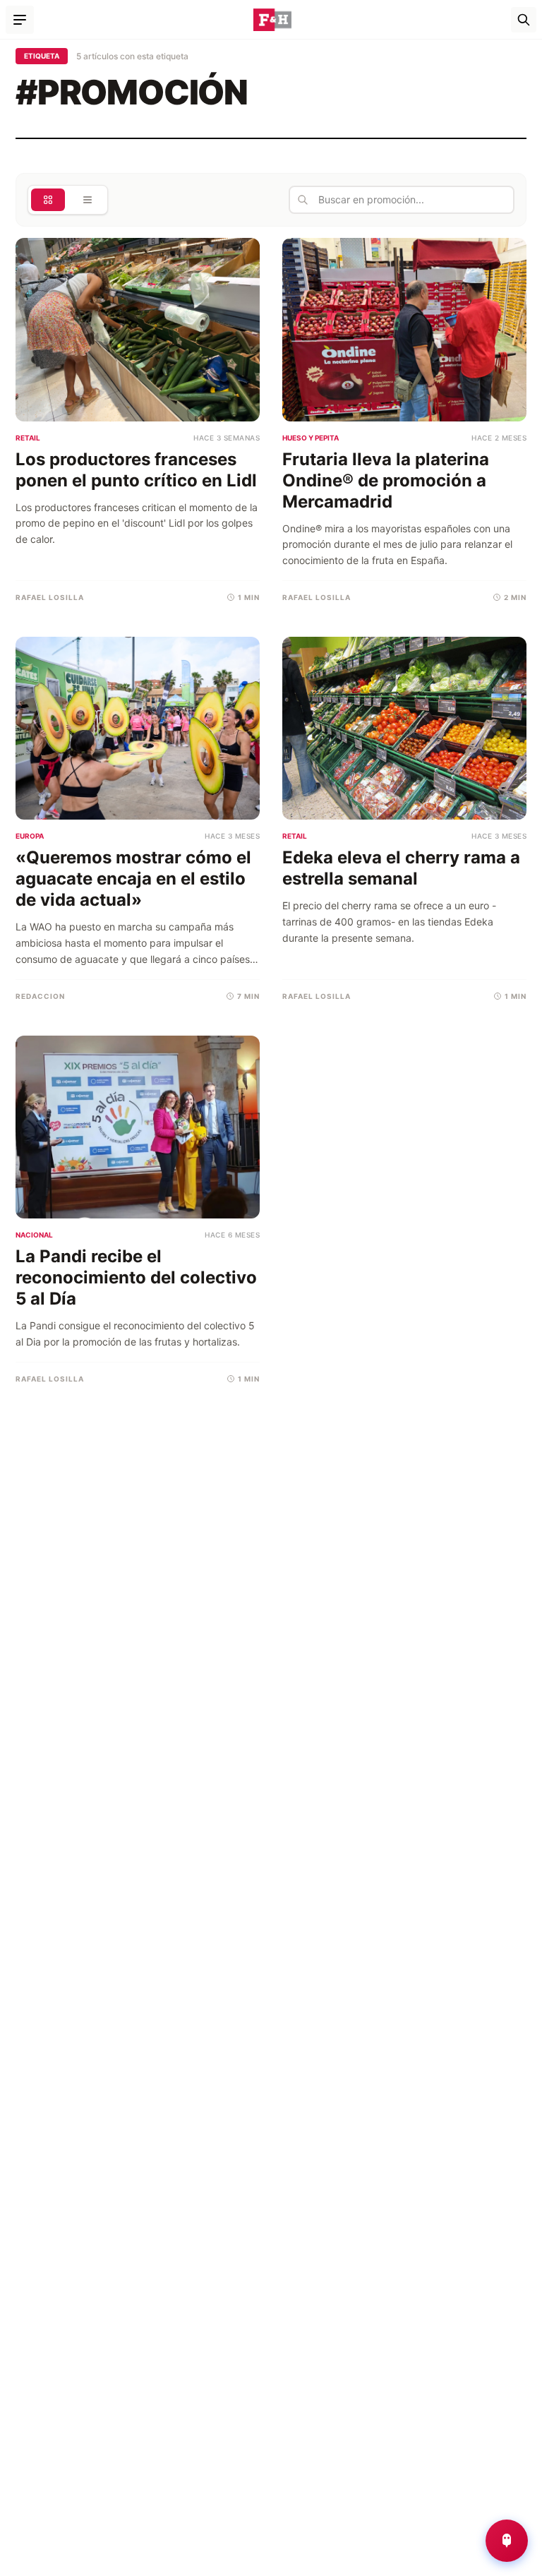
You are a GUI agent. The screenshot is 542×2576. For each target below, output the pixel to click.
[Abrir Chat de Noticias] (507, 2541)
